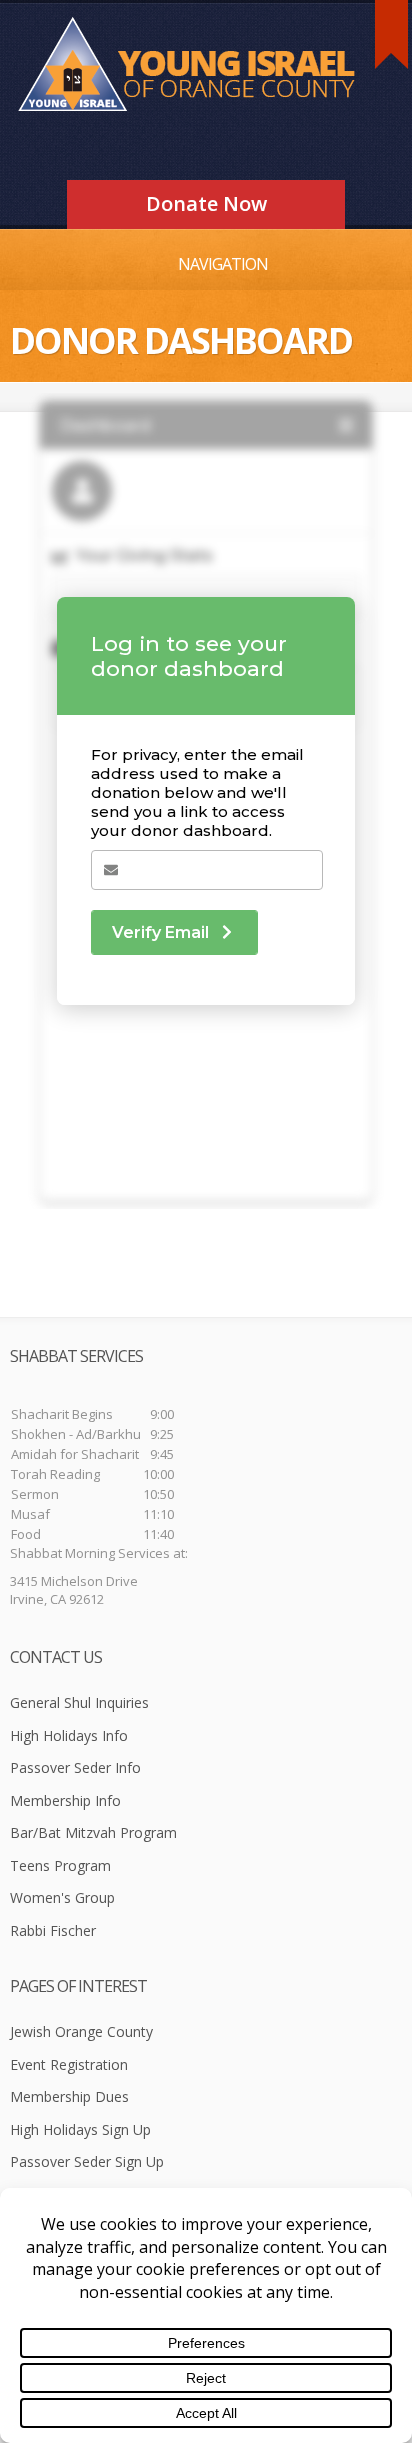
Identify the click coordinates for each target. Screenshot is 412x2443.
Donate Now (206, 203)
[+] (391, 34)
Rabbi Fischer (53, 1930)
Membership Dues (69, 2096)
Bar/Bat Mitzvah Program (93, 1832)
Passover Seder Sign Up (87, 2161)
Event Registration (69, 2064)
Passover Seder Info (75, 1767)
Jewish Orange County (81, 2031)
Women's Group (62, 1897)
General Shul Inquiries (79, 1702)
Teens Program (60, 1865)
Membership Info (65, 1800)
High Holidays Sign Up (80, 2129)
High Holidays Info (69, 1735)
